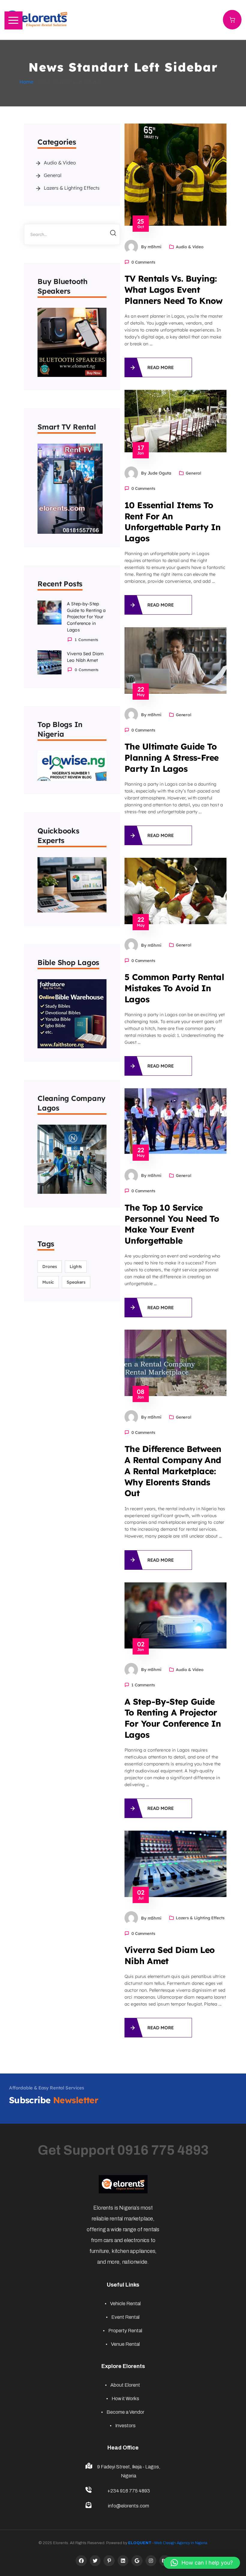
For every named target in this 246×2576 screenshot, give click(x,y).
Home (26, 82)
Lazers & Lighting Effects (72, 188)
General (53, 175)
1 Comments (143, 1685)
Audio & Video (60, 163)
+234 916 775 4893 (129, 2491)
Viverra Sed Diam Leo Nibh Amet (85, 657)
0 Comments (143, 262)
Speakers (76, 1282)
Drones (50, 1267)
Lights (76, 1267)
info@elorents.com (129, 2506)
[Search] (110, 234)
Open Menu (13, 20)
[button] (202, 2563)
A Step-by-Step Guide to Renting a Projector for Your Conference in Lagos (86, 617)
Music (48, 1282)
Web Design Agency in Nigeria (181, 2543)
